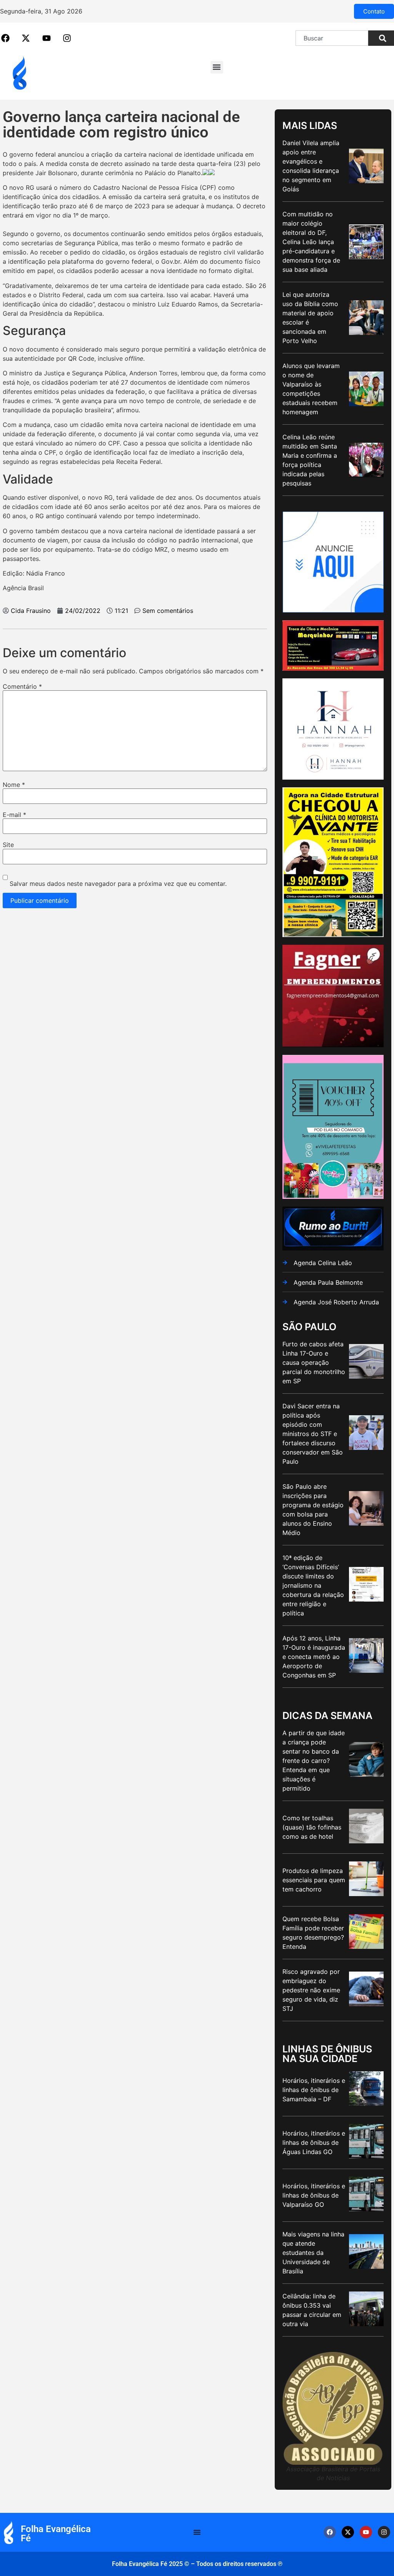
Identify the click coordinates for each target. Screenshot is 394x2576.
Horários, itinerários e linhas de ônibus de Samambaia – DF (314, 2090)
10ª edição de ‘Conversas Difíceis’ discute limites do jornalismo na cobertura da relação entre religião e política (313, 1585)
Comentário (22, 686)
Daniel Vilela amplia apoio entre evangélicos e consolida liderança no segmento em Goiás (311, 166)
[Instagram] (384, 2532)
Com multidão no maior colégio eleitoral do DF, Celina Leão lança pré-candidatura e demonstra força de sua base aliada (311, 242)
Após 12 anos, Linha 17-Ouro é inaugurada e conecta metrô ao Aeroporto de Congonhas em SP (314, 1657)
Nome (14, 785)
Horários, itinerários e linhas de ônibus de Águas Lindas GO (314, 2142)
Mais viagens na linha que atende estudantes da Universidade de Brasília (313, 2253)
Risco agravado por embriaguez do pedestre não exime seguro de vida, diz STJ (311, 1990)
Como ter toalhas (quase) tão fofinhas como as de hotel (312, 1827)
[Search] (381, 38)
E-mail (14, 815)
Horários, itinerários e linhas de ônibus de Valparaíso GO (314, 2195)
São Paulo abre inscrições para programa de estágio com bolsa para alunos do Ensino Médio (313, 1510)
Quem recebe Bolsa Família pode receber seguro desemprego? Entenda (313, 1933)
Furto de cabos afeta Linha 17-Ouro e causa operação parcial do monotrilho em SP (314, 1362)
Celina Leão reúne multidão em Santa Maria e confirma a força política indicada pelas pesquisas (310, 460)
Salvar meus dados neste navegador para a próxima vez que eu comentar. (118, 884)
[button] (217, 67)
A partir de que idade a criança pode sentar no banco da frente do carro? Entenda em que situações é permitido (314, 1761)
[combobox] (332, 38)
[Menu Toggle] (197, 2532)
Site (8, 845)
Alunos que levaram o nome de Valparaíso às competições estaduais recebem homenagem (311, 389)
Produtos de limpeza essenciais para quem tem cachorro (314, 1880)
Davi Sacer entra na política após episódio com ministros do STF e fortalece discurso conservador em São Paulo (313, 1434)
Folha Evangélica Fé (56, 2534)
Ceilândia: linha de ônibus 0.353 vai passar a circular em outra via (312, 2310)
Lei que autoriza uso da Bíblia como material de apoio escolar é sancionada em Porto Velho (310, 318)
